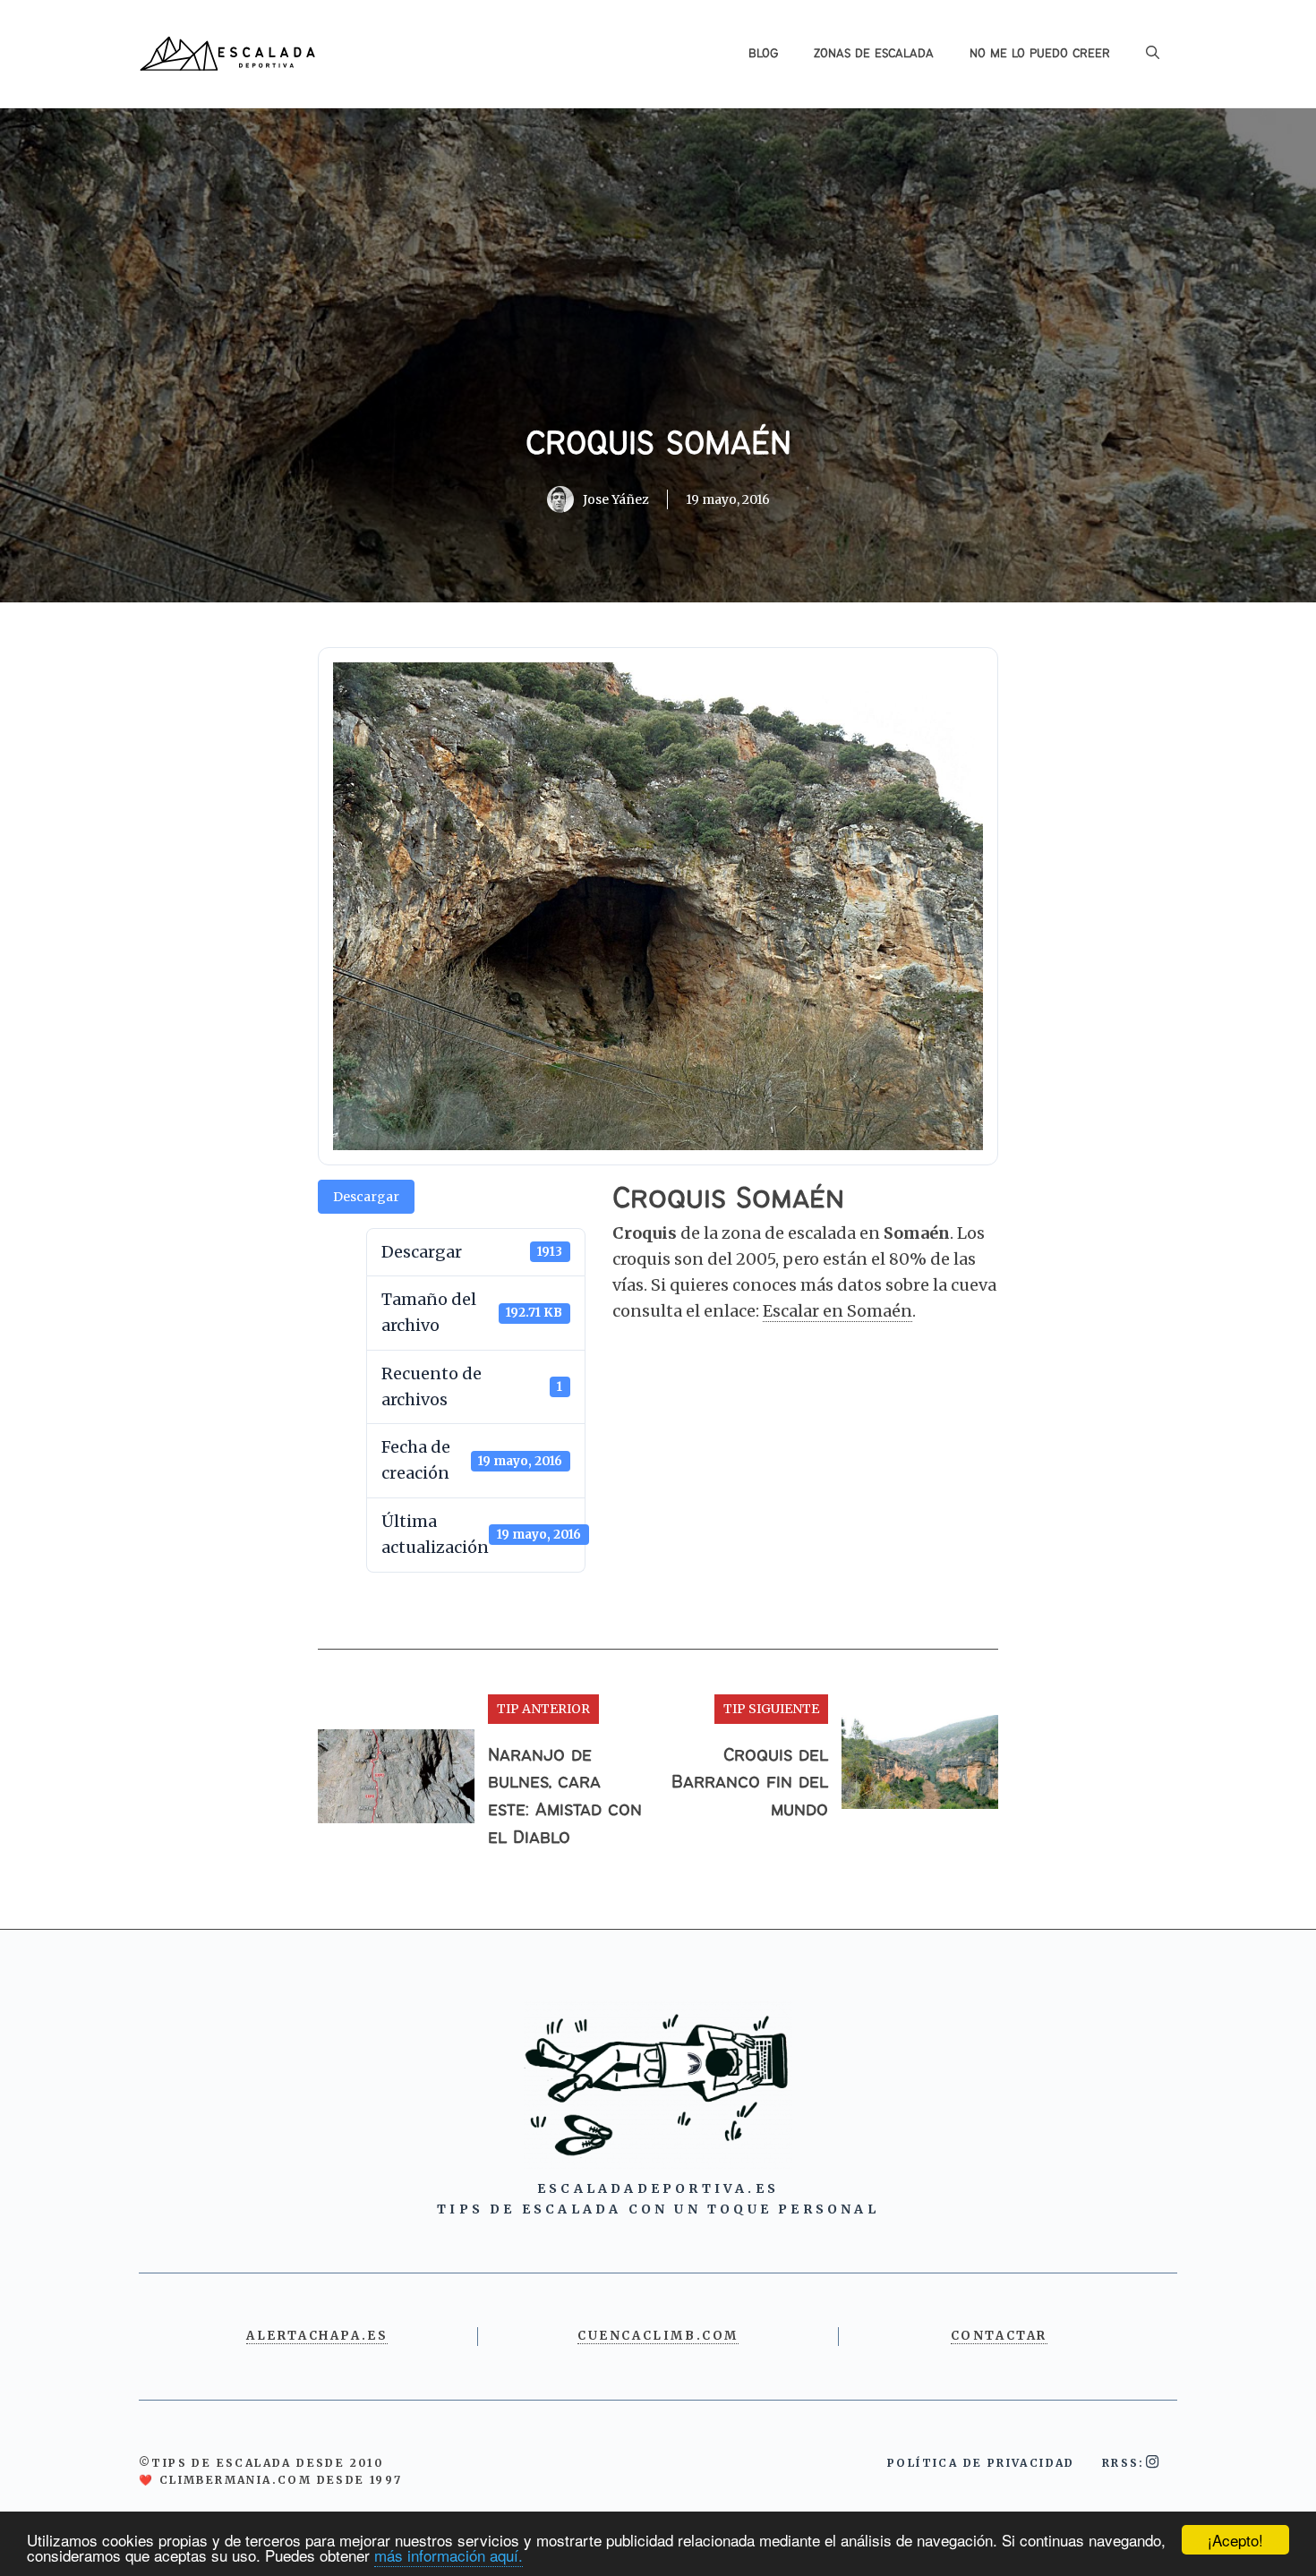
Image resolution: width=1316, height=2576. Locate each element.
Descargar (366, 1197)
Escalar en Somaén (837, 1311)
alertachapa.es (317, 2336)
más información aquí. (449, 2555)
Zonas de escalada (874, 54)
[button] (1153, 54)
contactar (999, 2336)
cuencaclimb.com (658, 2336)
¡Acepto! (1235, 2540)
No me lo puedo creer (1040, 54)
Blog (763, 54)
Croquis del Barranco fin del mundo (750, 1783)
